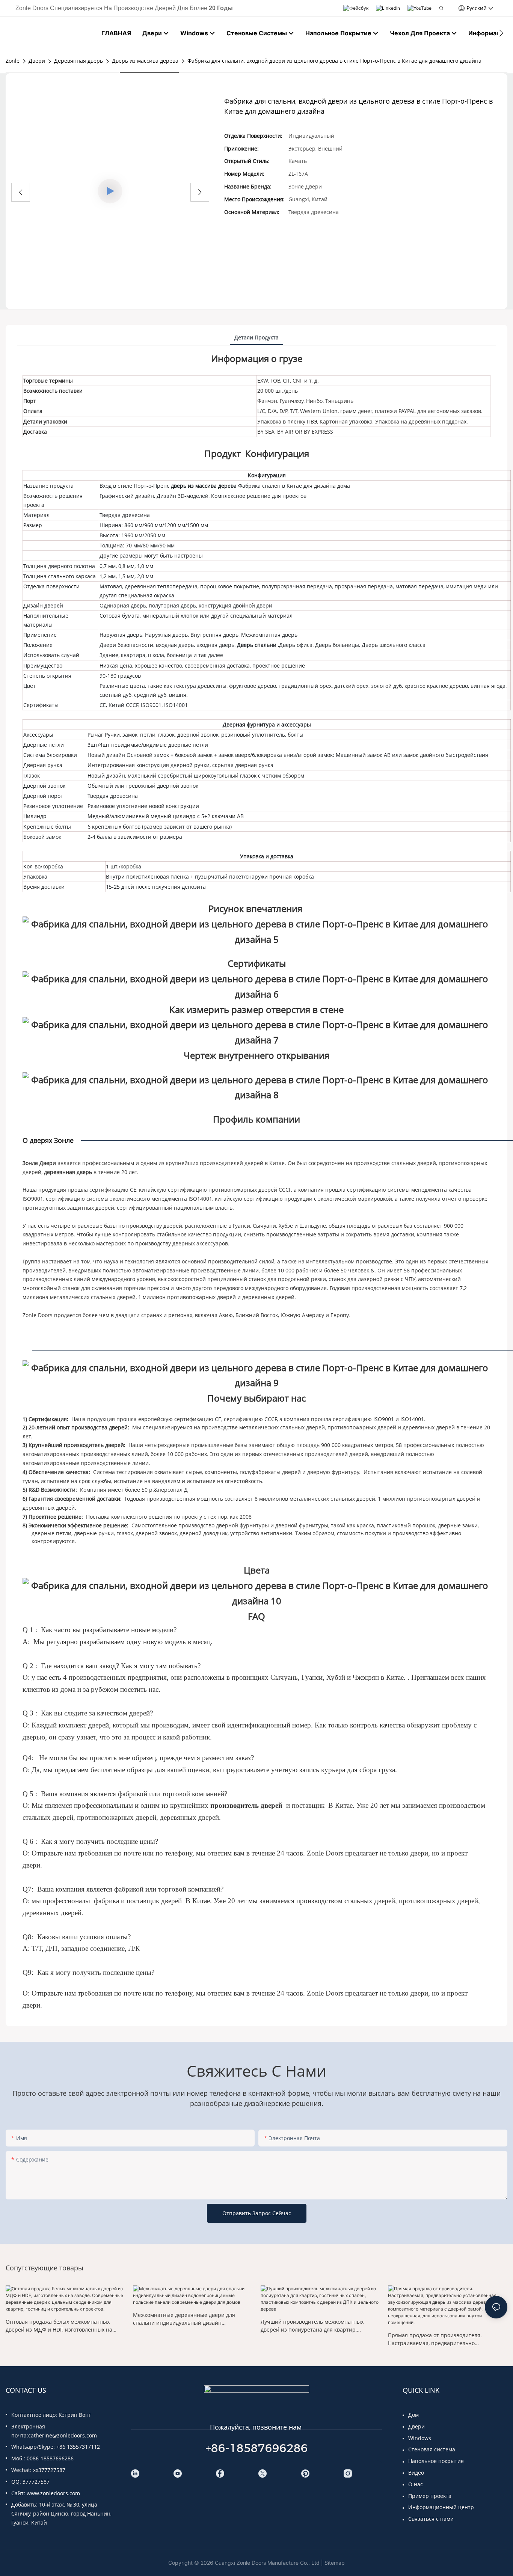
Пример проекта (430, 2496)
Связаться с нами (431, 2519)
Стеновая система (432, 2449)
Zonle (13, 61)
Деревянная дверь (78, 61)
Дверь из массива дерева (145, 61)
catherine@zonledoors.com (63, 2435)
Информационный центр (441, 2507)
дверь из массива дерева (204, 486)
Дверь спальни (257, 645)
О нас (416, 2484)
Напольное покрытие (436, 2461)
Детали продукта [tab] (256, 337)
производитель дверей (247, 1805)
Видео (416, 2473)
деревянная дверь (69, 1172)
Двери (37, 61)
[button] (501, 33)
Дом (413, 2415)
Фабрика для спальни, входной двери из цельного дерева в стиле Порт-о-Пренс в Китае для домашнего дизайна (334, 61)
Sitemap (335, 2563)
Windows (420, 2438)
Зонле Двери (40, 1163)
